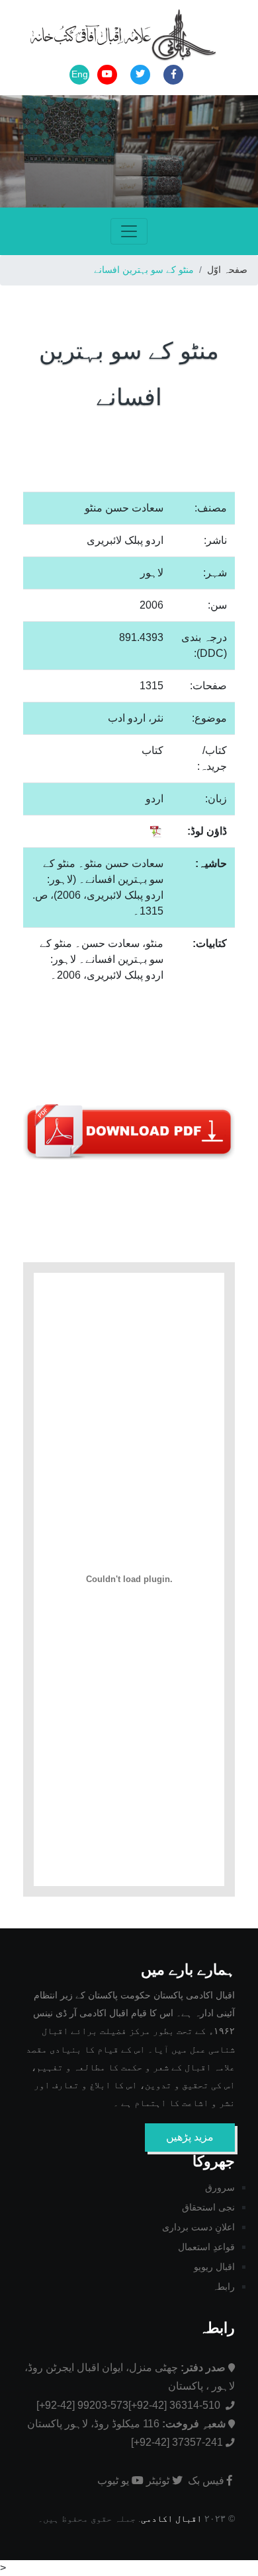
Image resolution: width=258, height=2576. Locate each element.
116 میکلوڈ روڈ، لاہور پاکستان (126, 2424)
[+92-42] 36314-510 (176, 2405)
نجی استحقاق (208, 2207)
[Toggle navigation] (129, 231)
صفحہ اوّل (227, 270)
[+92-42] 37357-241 (177, 2442)
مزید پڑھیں (190, 2137)
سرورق (220, 2187)
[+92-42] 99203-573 (82, 2405)
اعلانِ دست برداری (198, 2227)
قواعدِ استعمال (206, 2247)
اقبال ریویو (214, 2267)
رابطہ (224, 2287)
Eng (80, 74)
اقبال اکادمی (171, 2519)
